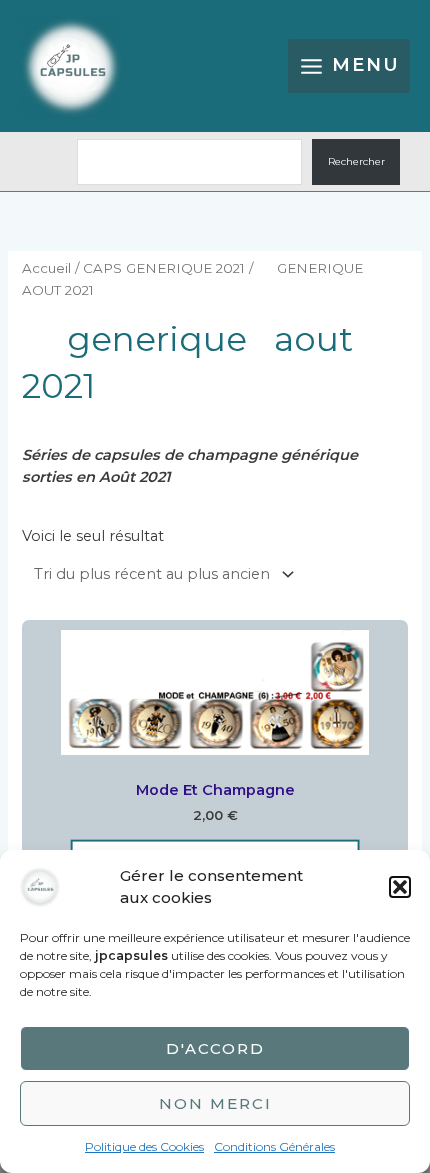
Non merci (215, 1103)
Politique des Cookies (144, 1146)
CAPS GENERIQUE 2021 (164, 268)
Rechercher (356, 161)
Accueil (46, 268)
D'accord (215, 1048)
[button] (400, 887)
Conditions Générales (274, 1146)
